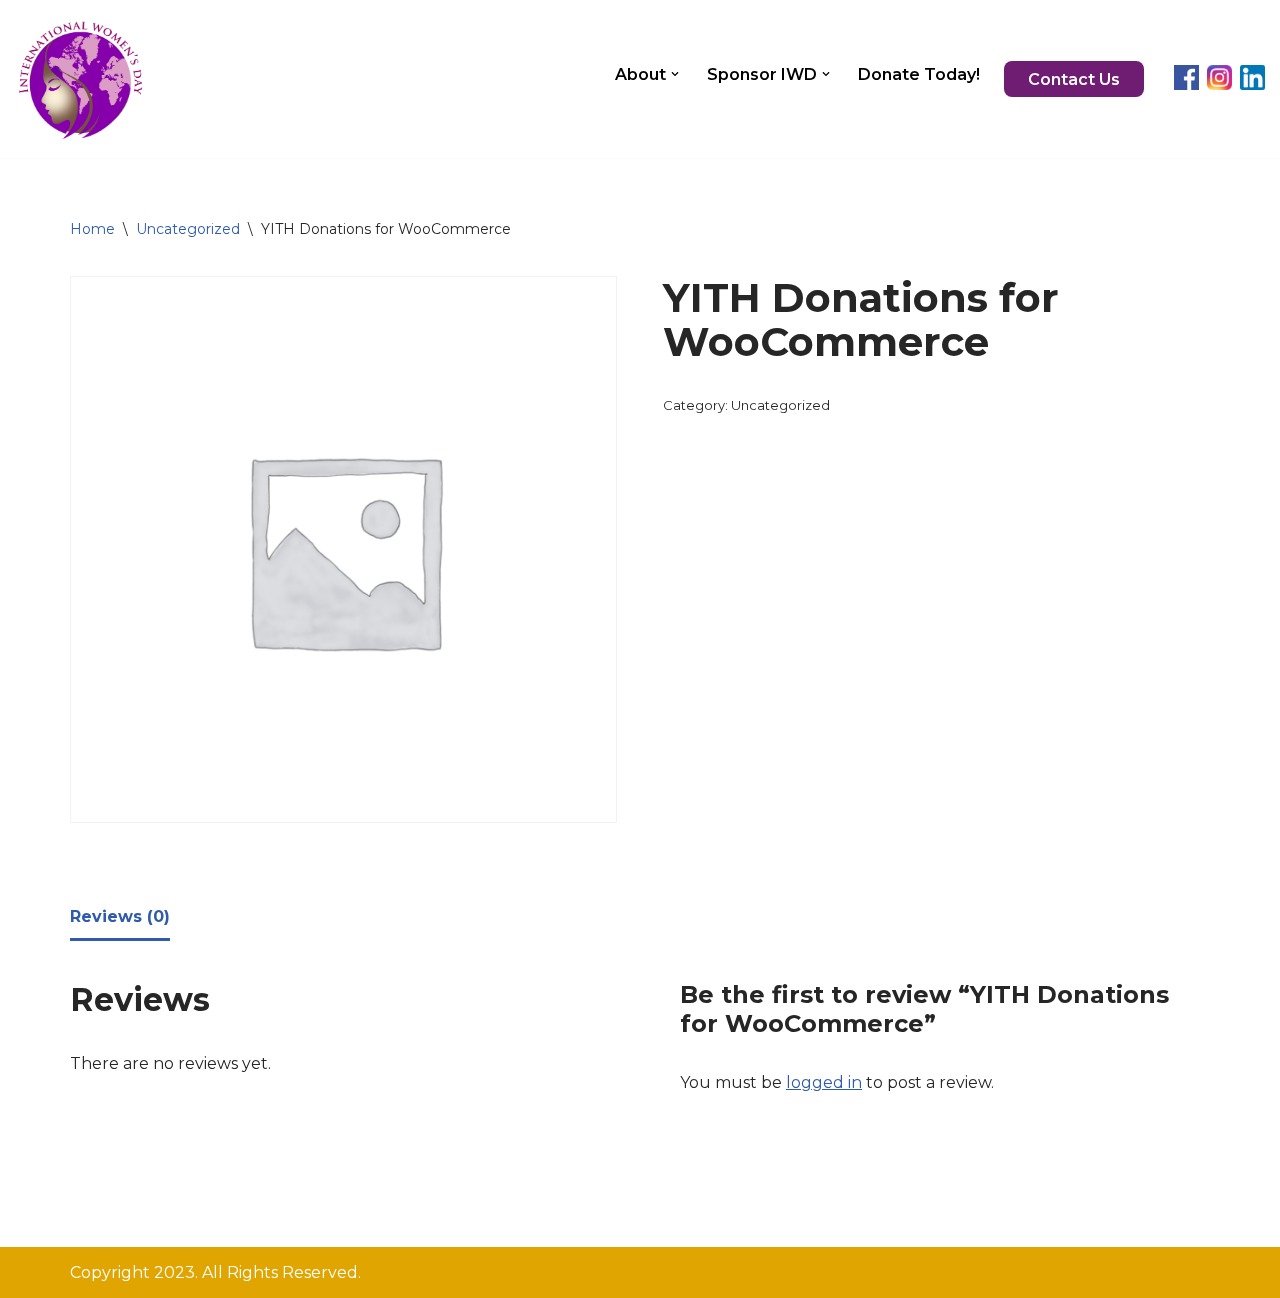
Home (92, 229)
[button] (675, 74)
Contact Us (1074, 79)
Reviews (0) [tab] (120, 916)
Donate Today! (919, 74)
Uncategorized (188, 229)
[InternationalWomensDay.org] (79, 79)
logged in (824, 1082)
